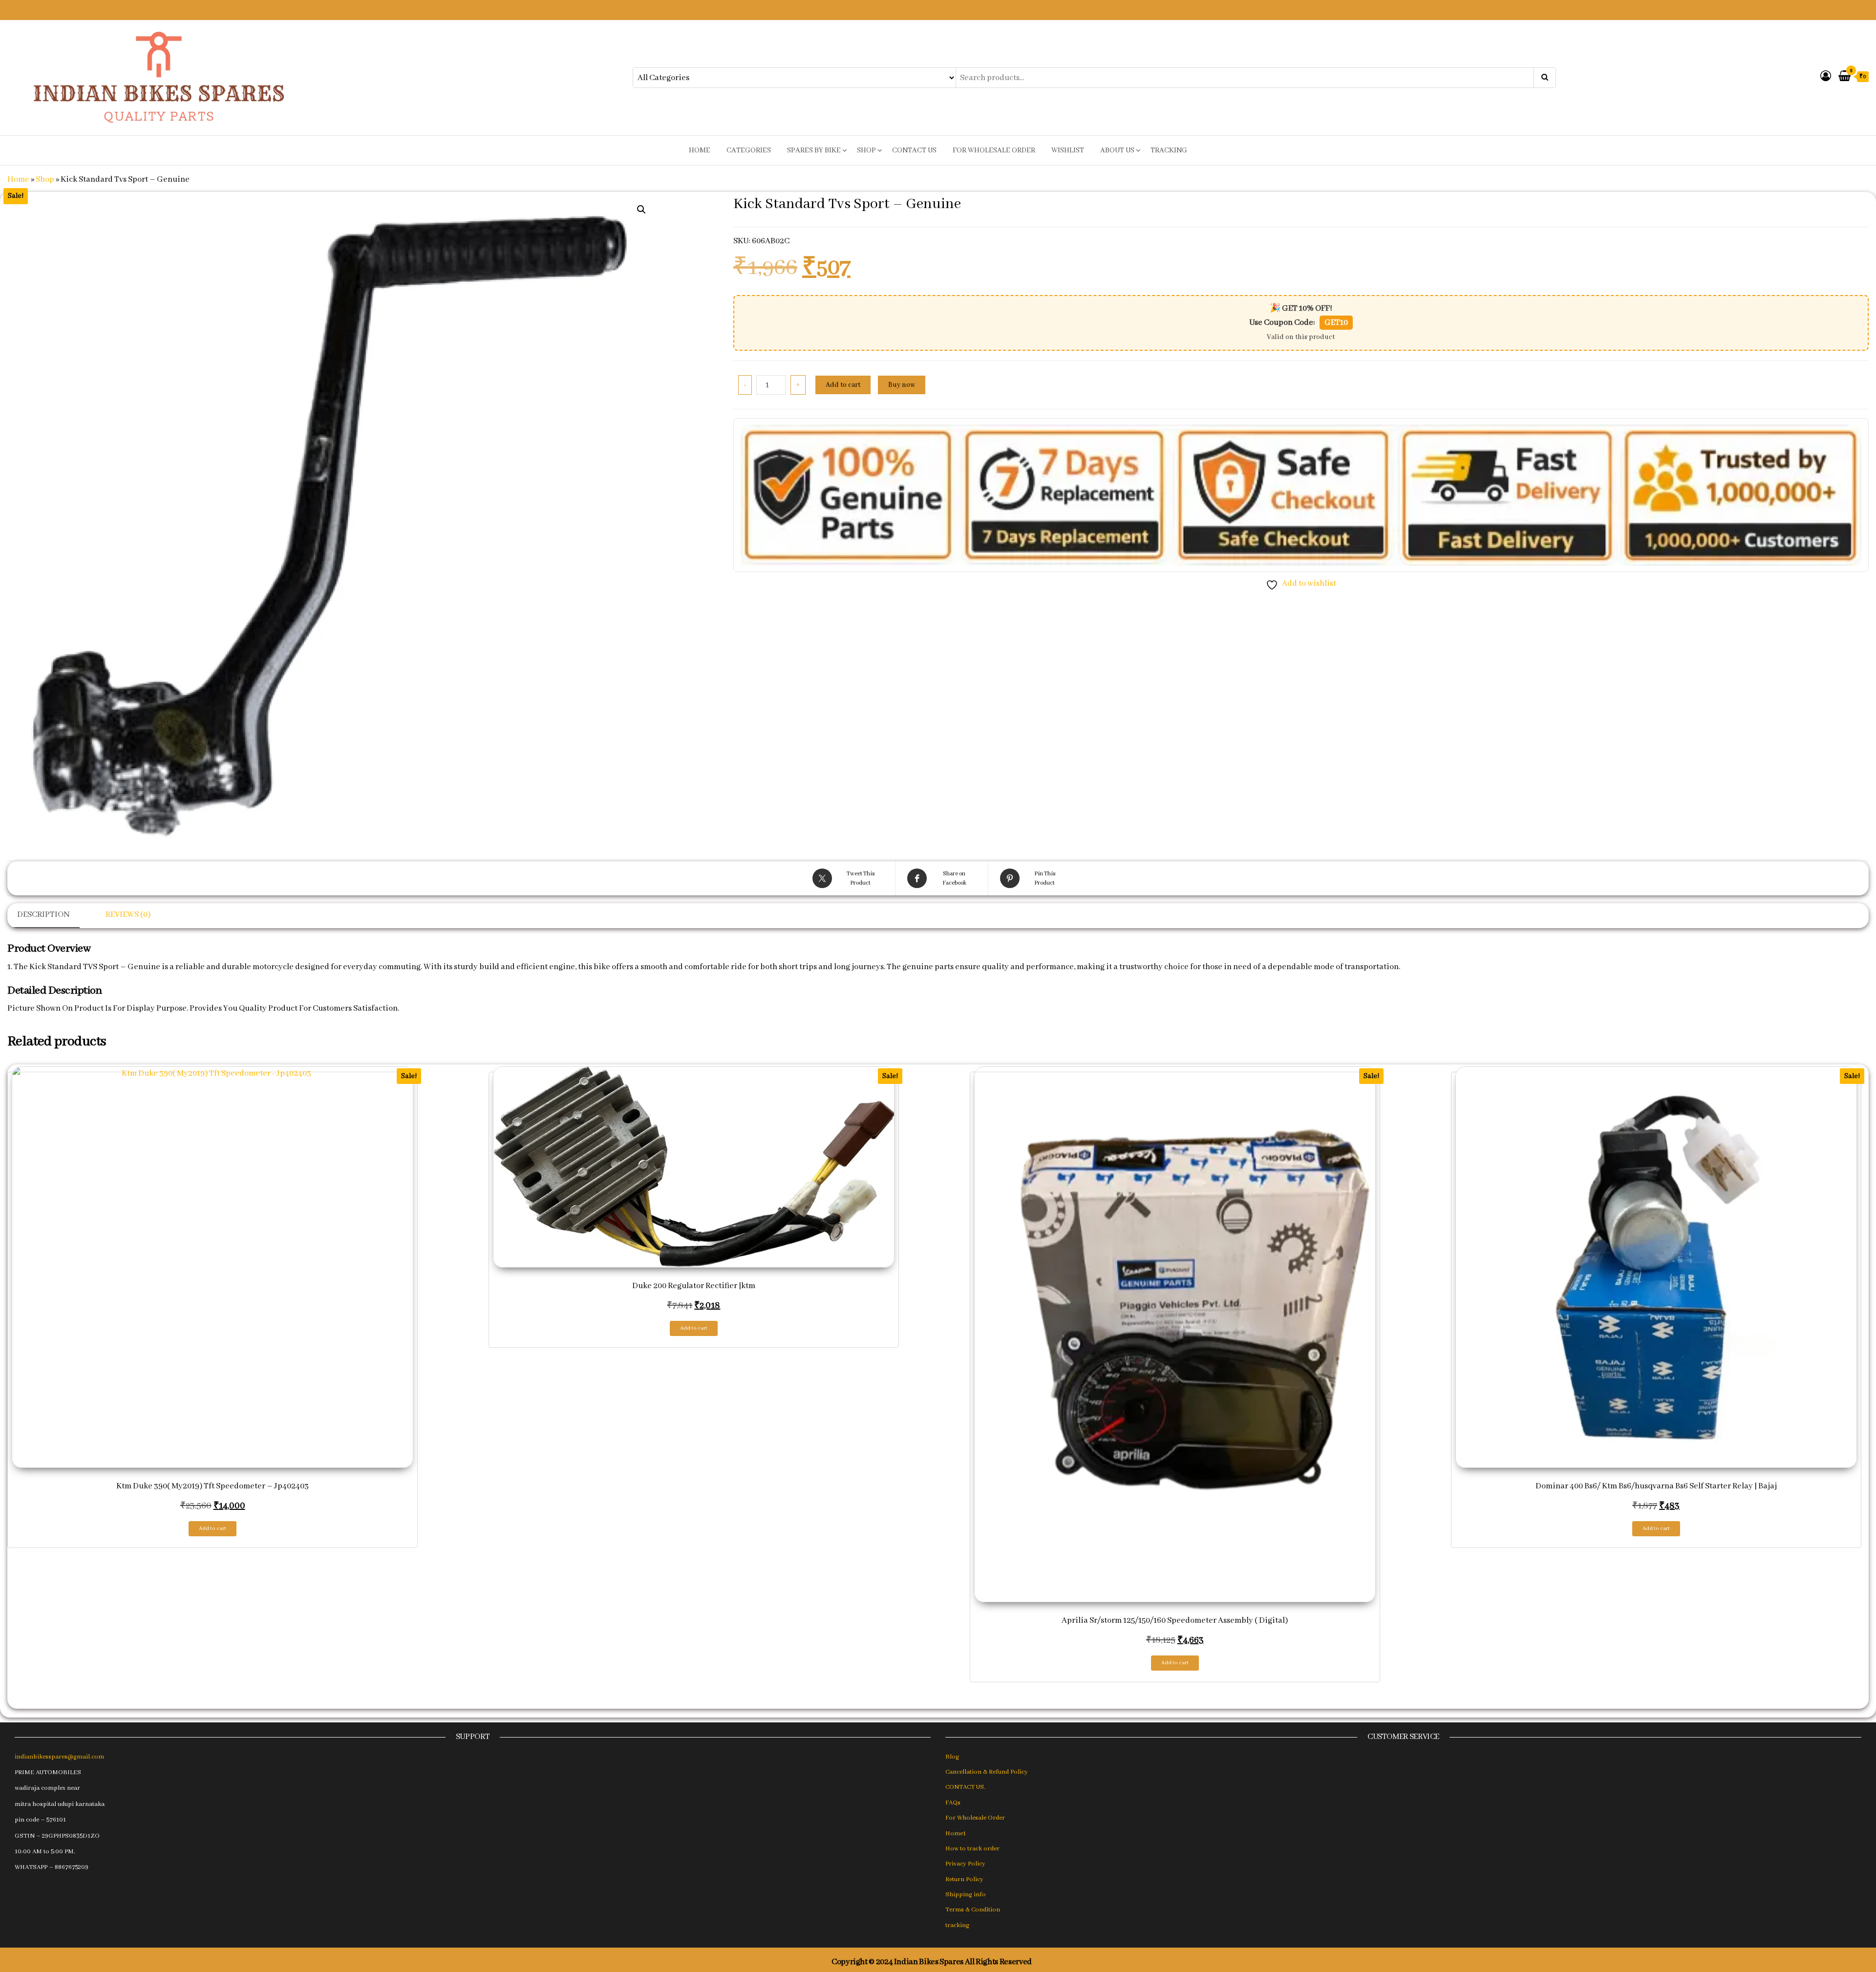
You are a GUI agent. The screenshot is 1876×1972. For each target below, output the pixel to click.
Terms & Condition (973, 1910)
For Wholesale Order (994, 150)
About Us (1117, 150)
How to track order (972, 1849)
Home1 (956, 1834)
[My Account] (1826, 77)
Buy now (902, 385)
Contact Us (914, 150)
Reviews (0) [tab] (128, 915)
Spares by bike (814, 150)
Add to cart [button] (213, 1528)
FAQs (953, 1803)
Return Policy (964, 1879)
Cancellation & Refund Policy (987, 1772)
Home (18, 180)
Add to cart (843, 385)
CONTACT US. (965, 1787)
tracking (1169, 150)
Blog (952, 1757)
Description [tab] (43, 915)
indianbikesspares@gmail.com (59, 1757)
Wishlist (1068, 150)
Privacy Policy (965, 1864)
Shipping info (966, 1895)
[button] (641, 210)
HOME (700, 150)
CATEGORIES (749, 150)
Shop (866, 150)
